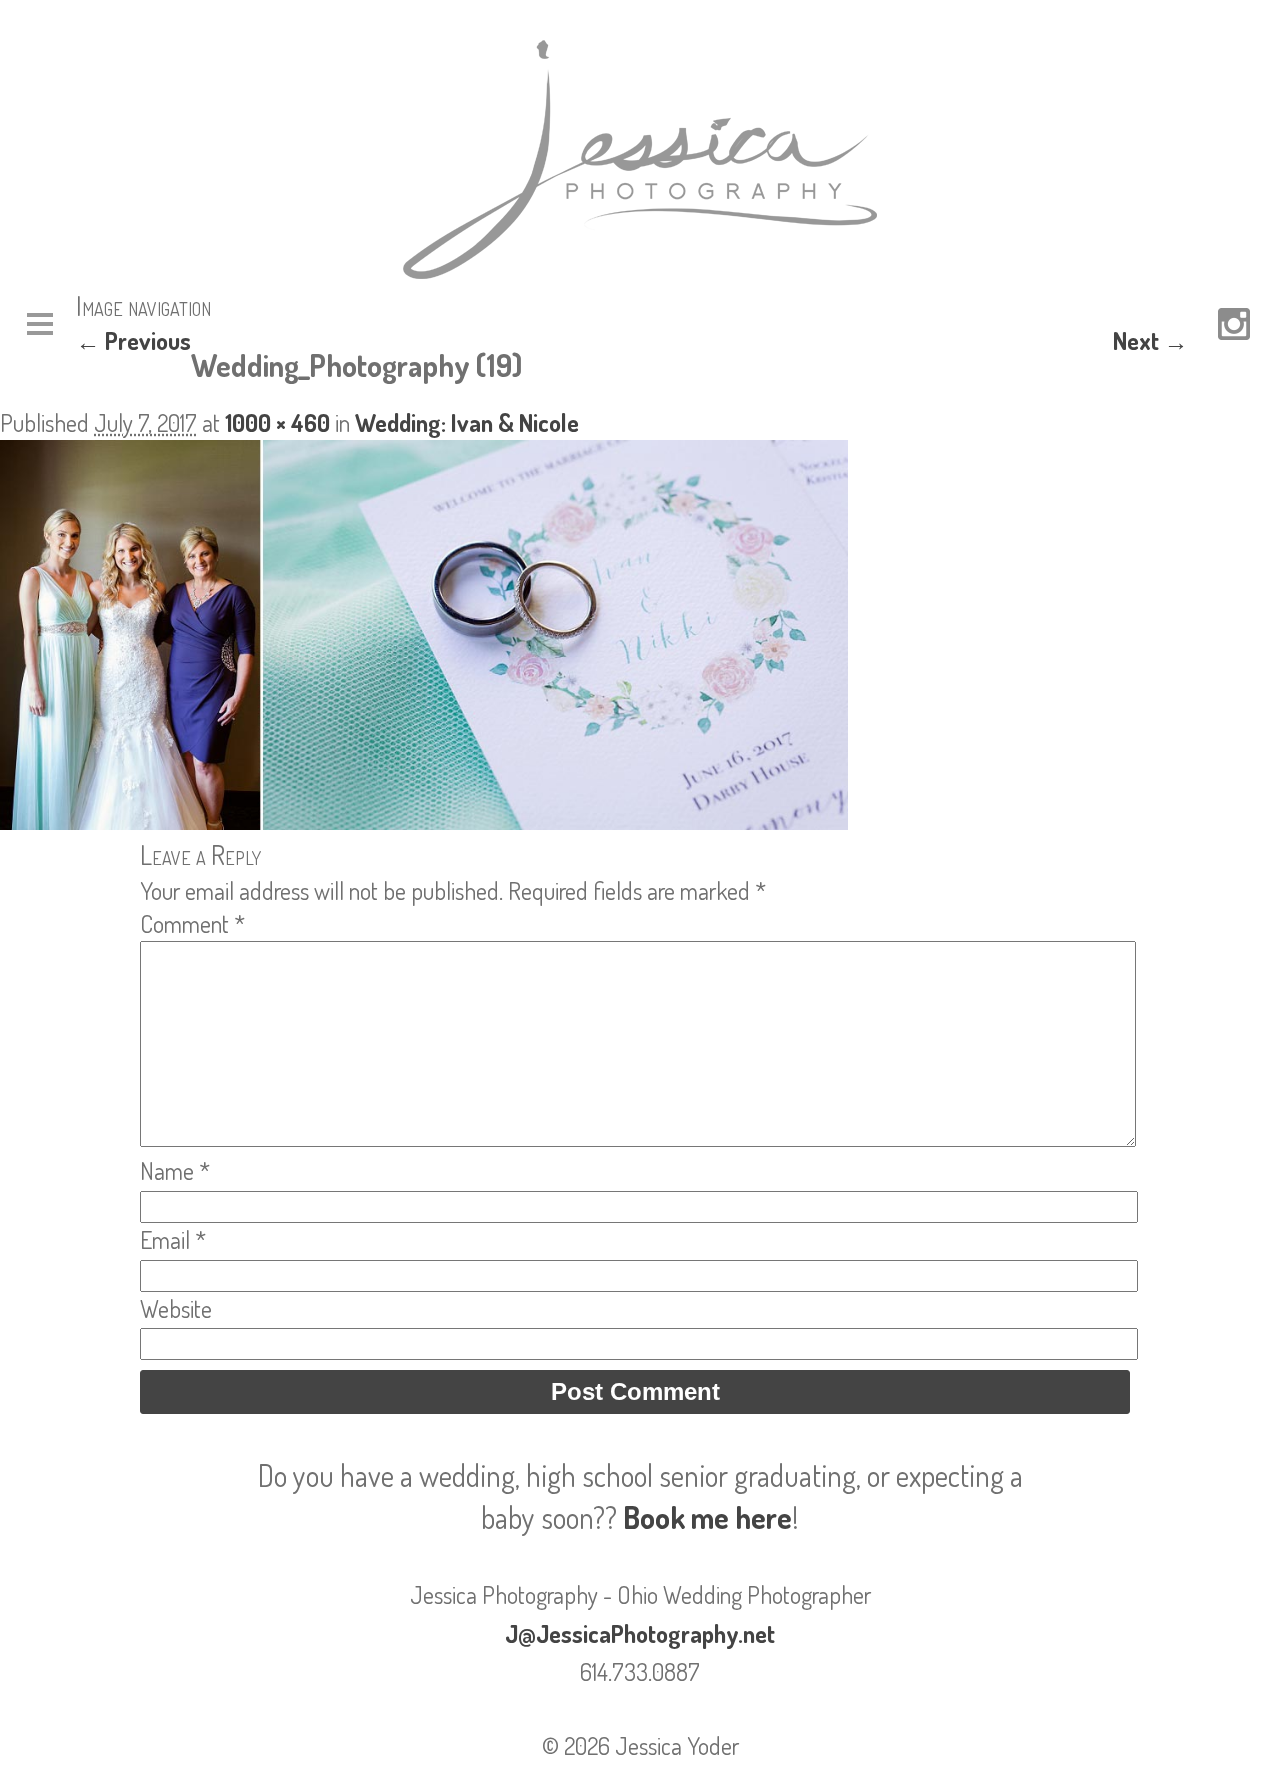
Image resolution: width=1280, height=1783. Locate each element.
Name (175, 1170)
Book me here (707, 1517)
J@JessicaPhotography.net (640, 1633)
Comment (192, 923)
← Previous (133, 340)
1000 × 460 (277, 422)
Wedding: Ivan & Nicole (467, 422)
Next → (1150, 340)
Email (173, 1239)
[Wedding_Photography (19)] (424, 820)
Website (176, 1308)
